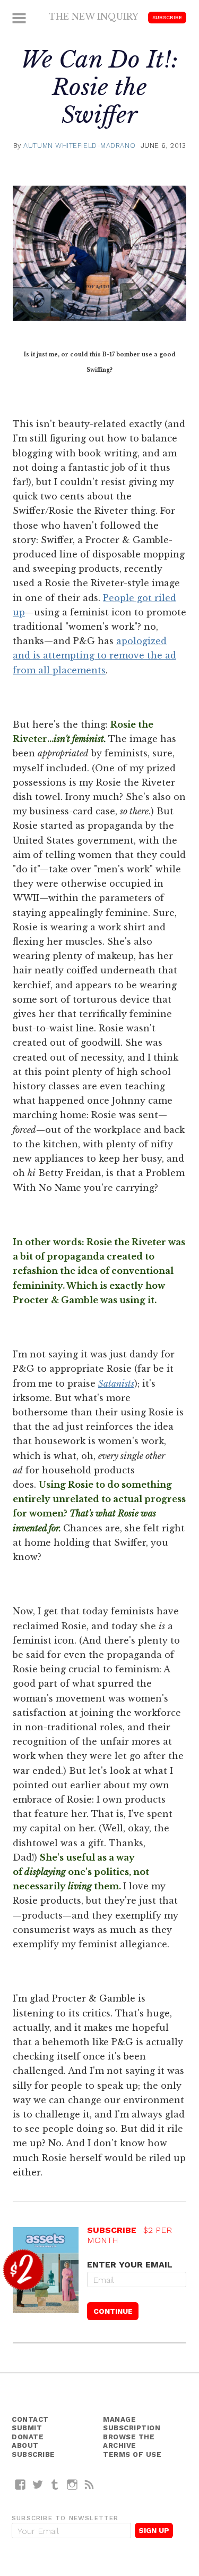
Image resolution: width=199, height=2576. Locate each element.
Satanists (116, 1383)
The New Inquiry (94, 16)
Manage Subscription (132, 2424)
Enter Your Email (130, 2265)
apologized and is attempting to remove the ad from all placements (94, 655)
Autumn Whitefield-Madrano (79, 145)
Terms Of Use (132, 2454)
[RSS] (89, 2484)
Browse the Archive (129, 2441)
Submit (27, 2428)
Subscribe (167, 17)
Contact (30, 2419)
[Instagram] (72, 2484)
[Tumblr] (55, 2484)
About (25, 2445)
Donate (28, 2437)
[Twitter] (38, 2484)
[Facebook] (20, 2484)
